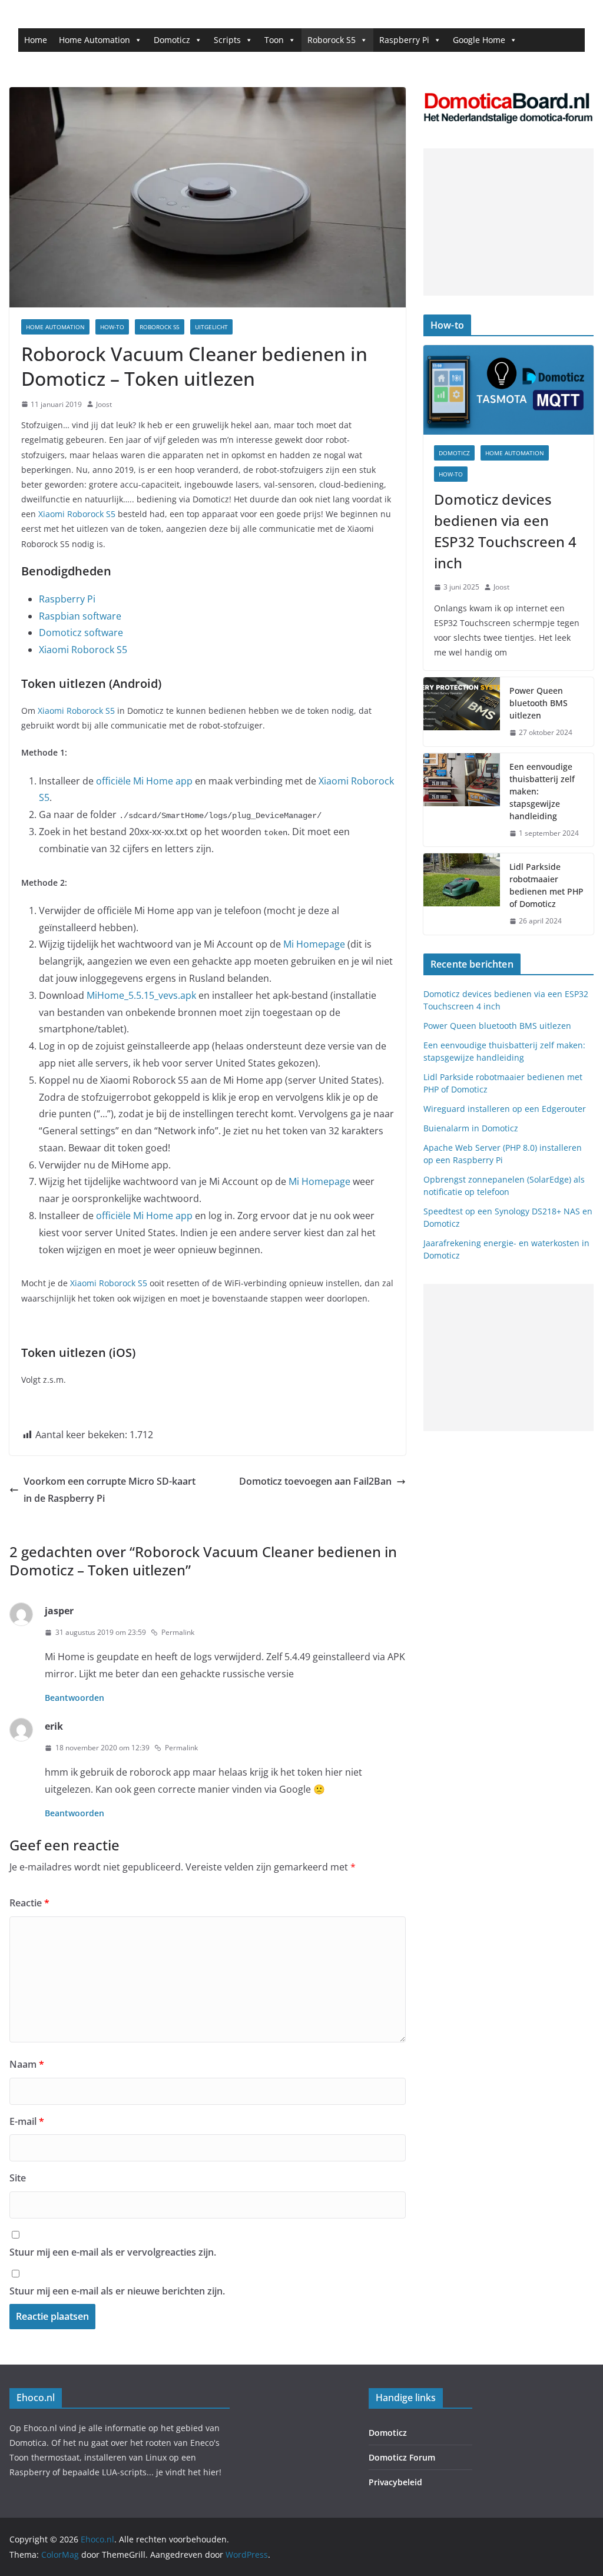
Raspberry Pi (404, 40)
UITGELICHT (211, 327)
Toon (274, 40)
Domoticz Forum (402, 2457)
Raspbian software (80, 616)
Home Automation (95, 40)
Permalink (178, 1632)
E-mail (27, 2121)
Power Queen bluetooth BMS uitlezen (539, 703)
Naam (27, 2064)
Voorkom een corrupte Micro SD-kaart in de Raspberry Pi (110, 1490)
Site (18, 2178)
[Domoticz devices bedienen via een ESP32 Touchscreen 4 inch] (508, 390)
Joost (104, 404)
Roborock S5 (332, 40)
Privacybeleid (395, 2482)
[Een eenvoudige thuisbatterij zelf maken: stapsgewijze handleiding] (462, 800)
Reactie (29, 1903)
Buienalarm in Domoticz (471, 1128)
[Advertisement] (508, 222)
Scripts (227, 40)
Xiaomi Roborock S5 (77, 514)
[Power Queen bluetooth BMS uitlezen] (462, 712)
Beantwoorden (74, 1698)
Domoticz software (81, 633)
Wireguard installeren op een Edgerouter (505, 1109)
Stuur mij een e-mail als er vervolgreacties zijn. (113, 2252)
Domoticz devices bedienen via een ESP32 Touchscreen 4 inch (505, 531)
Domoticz (172, 40)
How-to (112, 327)
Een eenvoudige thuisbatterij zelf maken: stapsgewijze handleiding (542, 791)
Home (36, 40)
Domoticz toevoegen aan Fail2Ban (315, 1481)
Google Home (479, 40)
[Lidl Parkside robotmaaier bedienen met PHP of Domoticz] (462, 894)
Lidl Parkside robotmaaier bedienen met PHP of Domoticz (546, 885)
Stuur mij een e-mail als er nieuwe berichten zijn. (117, 2291)
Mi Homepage (313, 944)
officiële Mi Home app (144, 781)
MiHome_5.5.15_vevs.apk (141, 995)
